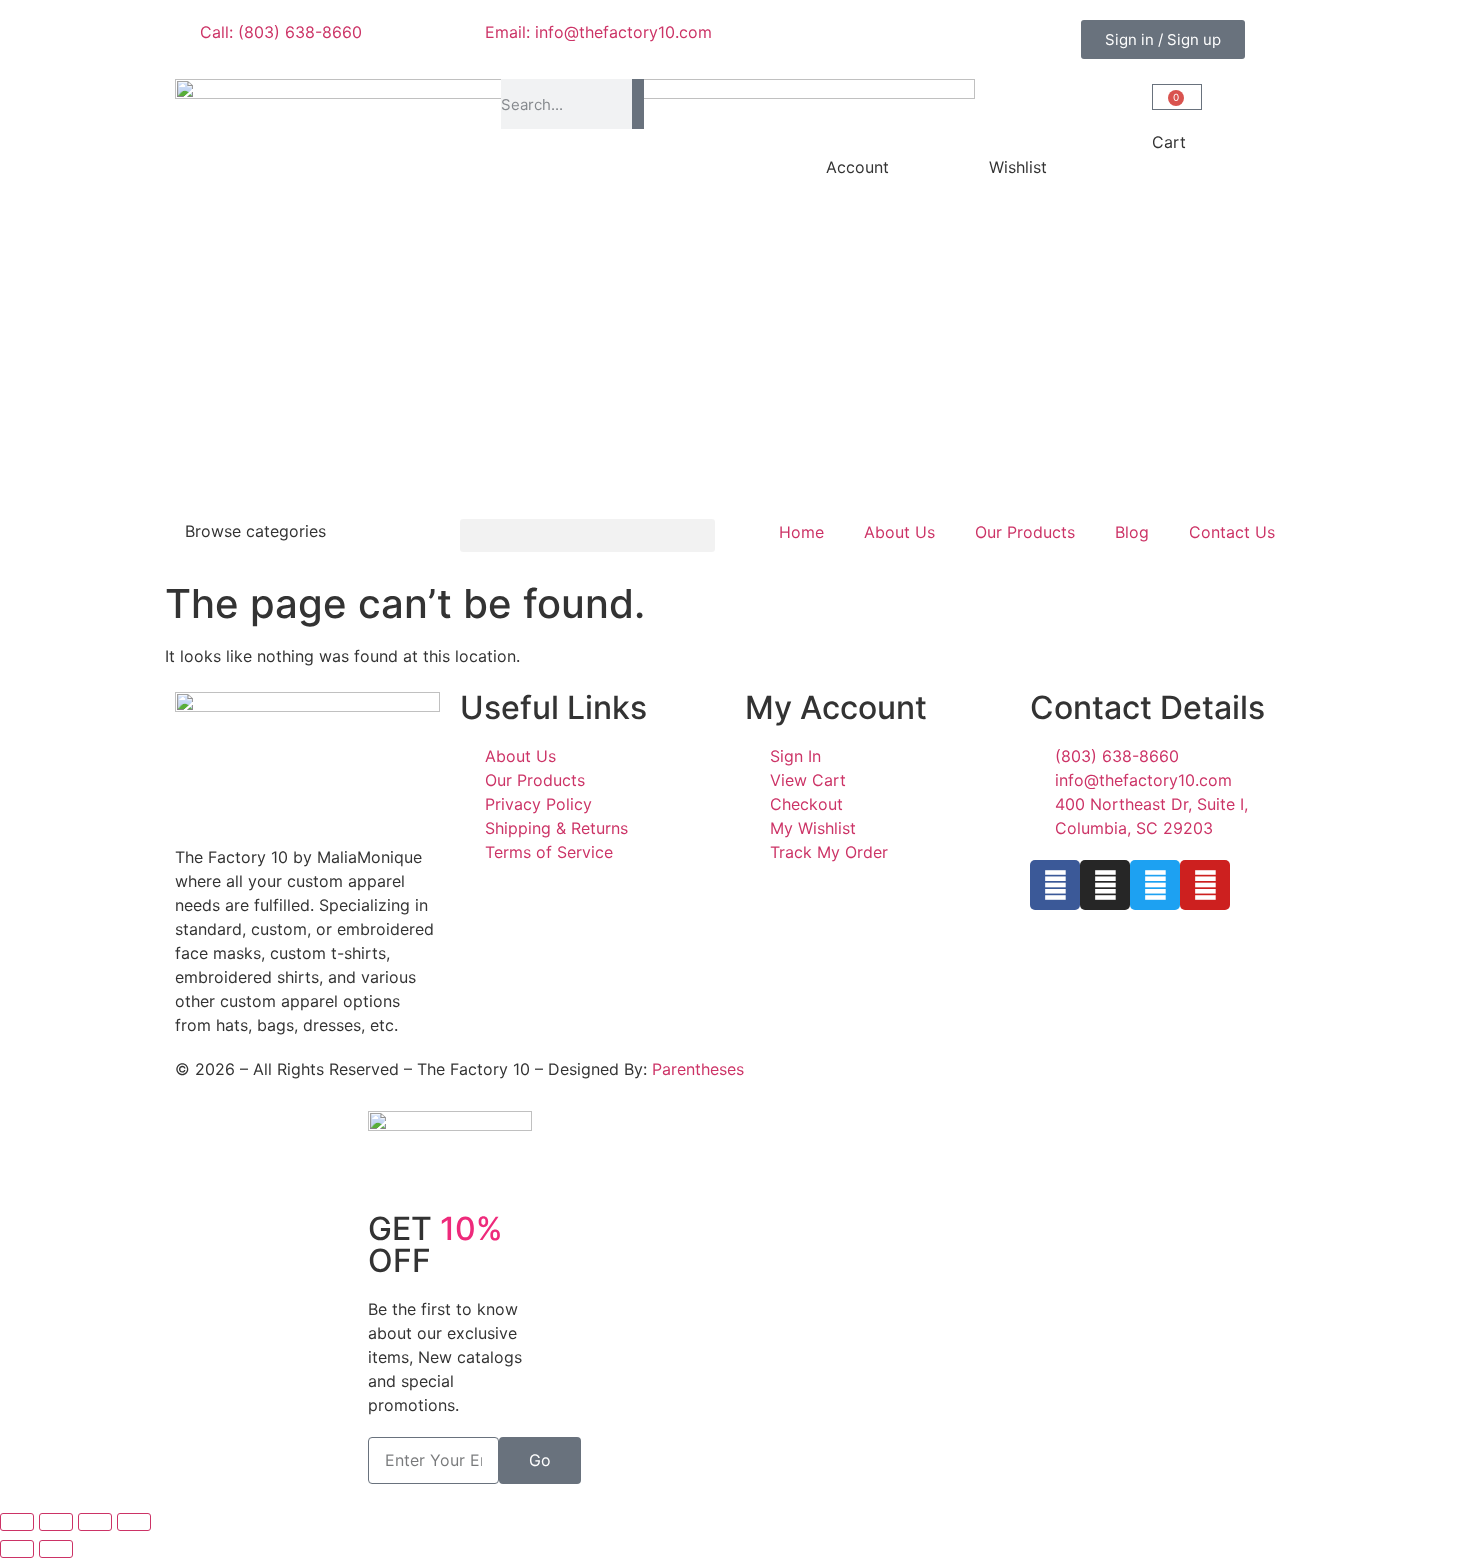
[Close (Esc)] (134, 1522)
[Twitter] (1155, 885)
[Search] (637, 104)
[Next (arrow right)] (56, 1549)
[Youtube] (1205, 885)
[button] (587, 535)
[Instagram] (1105, 885)
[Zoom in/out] (17, 1522)
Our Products (1025, 532)
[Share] (95, 1522)
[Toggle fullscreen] (56, 1522)
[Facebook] (1055, 885)
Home (801, 532)
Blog (1132, 532)
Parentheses (698, 1069)
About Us (899, 532)
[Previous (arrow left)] (17, 1549)
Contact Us (1232, 532)
